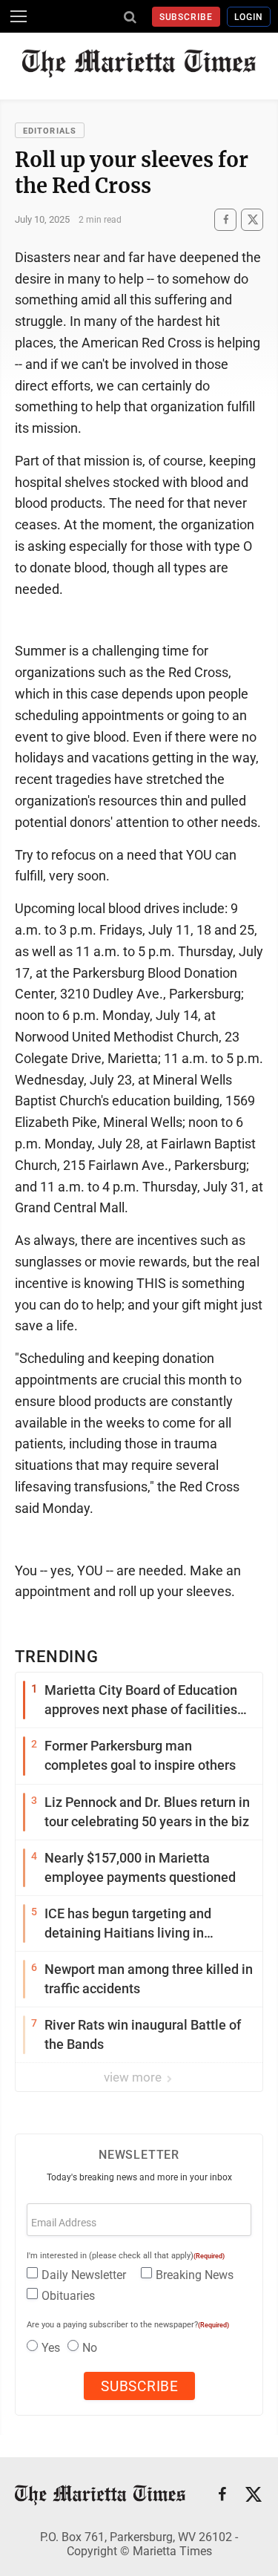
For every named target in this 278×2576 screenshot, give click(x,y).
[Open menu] (19, 16)
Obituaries (68, 2296)
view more (134, 2077)
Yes (51, 2348)
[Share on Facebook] (225, 219)
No (90, 2348)
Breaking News (195, 2275)
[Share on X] (252, 219)
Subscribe (186, 17)
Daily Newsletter (84, 2275)
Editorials (50, 131)
